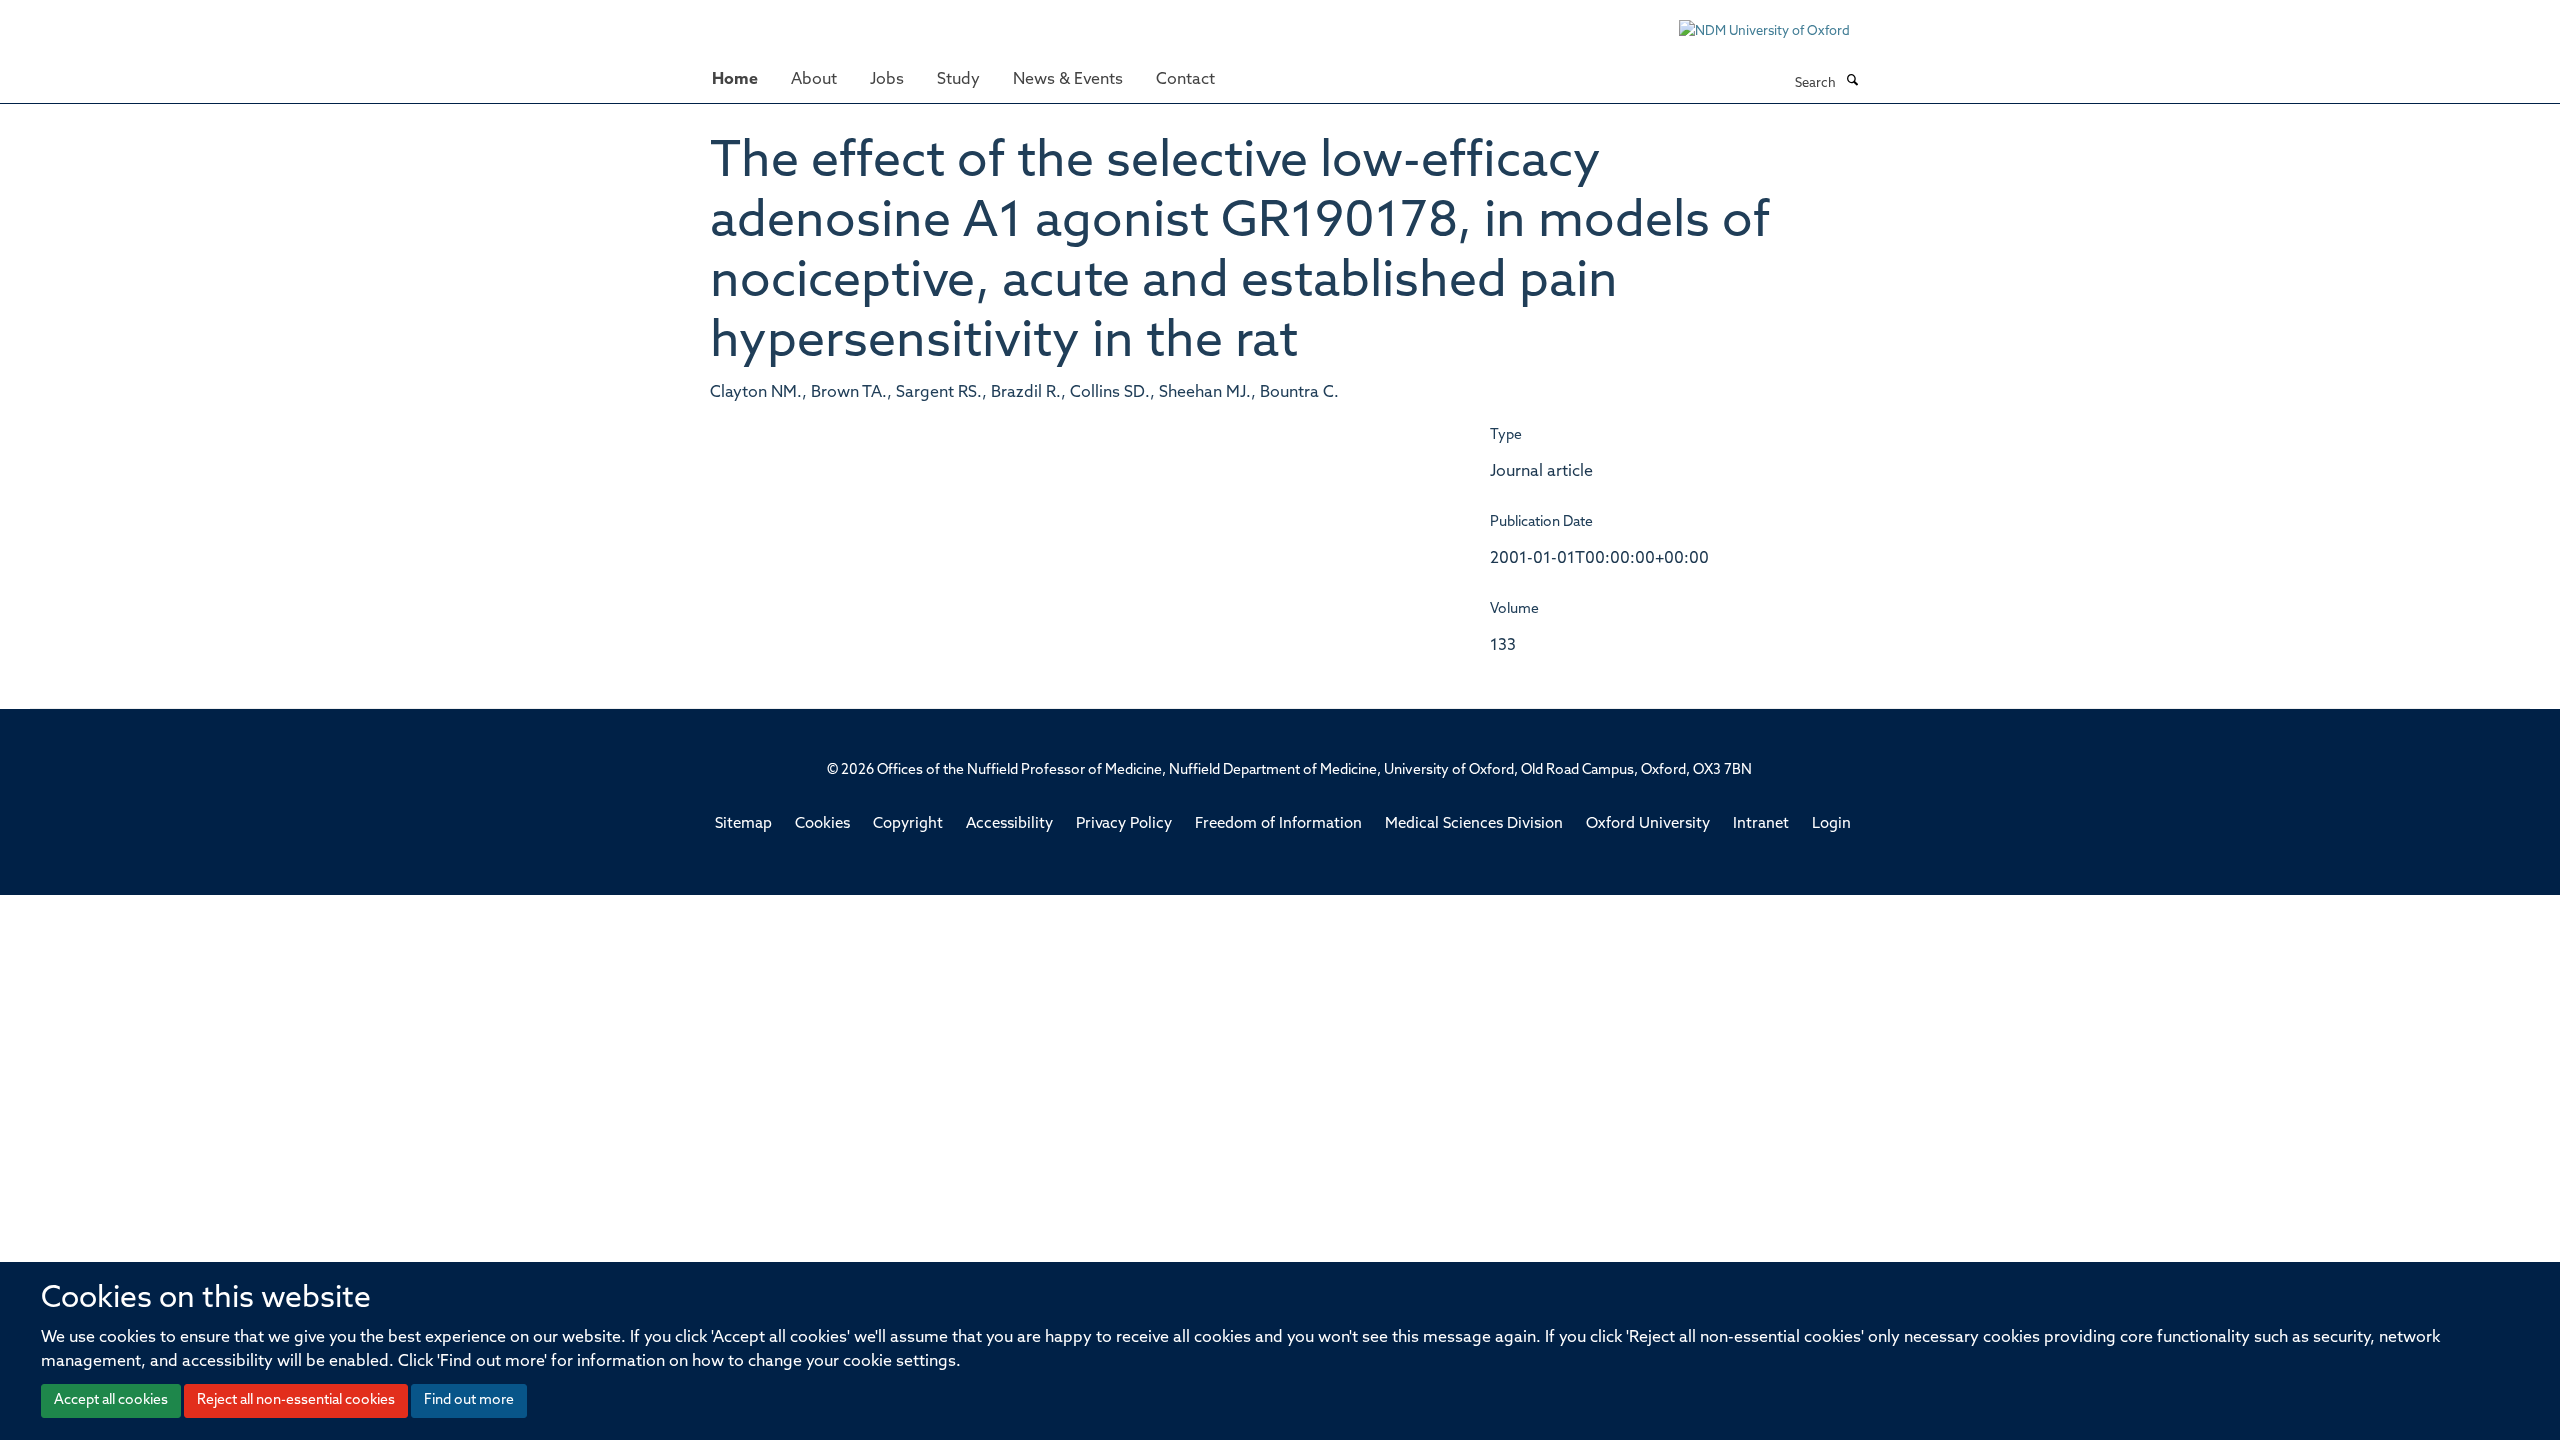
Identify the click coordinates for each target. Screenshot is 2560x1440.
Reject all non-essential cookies (296, 1400)
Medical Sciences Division (1474, 824)
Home (735, 80)
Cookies (822, 824)
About (814, 80)
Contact (1185, 80)
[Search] (1852, 82)
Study (958, 80)
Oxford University (1648, 824)
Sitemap (743, 824)
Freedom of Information (1278, 824)
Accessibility (1009, 824)
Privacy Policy (1124, 824)
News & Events (1068, 80)
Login (1831, 824)
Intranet (1761, 824)
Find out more (469, 1400)
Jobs (887, 80)
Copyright (908, 824)
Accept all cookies (111, 1400)
